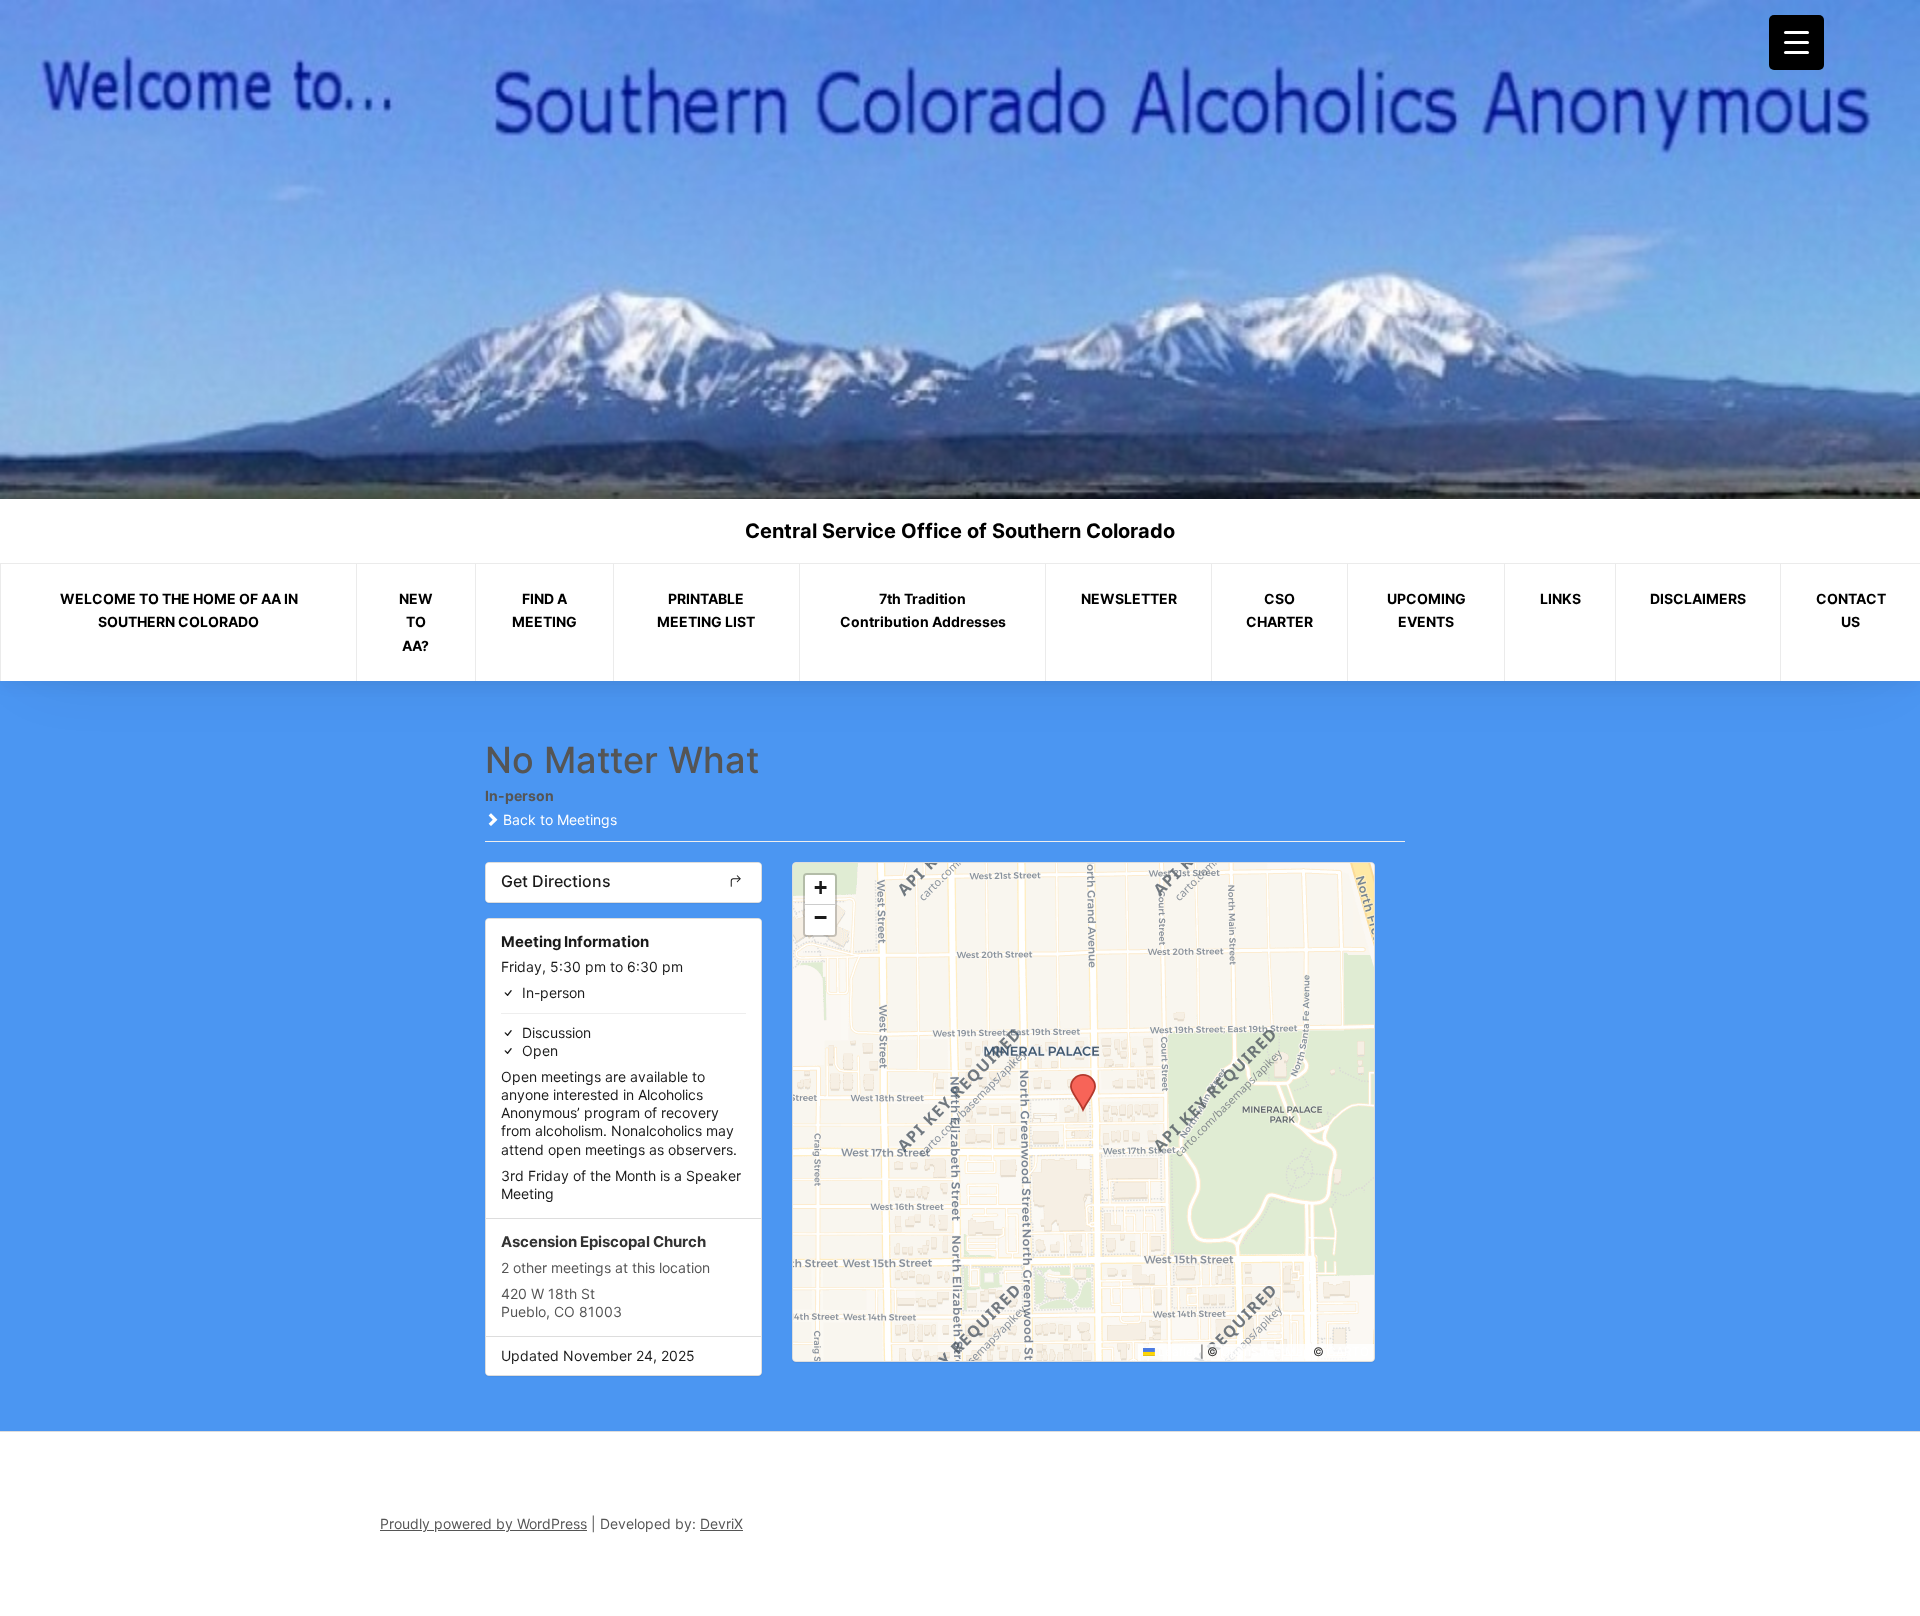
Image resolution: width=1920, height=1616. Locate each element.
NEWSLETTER (1129, 598)
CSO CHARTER (1279, 610)
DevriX (721, 1523)
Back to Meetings (558, 819)
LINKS (1560, 598)
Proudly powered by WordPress (483, 1523)
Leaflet (1176, 1351)
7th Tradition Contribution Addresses (923, 610)
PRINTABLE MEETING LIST (706, 610)
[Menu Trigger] (1796, 42)
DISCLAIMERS (1698, 598)
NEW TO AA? (416, 622)
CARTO (1348, 1351)
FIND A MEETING (544, 610)
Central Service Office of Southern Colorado (960, 531)
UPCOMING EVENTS (1426, 610)
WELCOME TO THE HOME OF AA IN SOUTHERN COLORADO (179, 610)
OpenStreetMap (1265, 1351)
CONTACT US (1851, 610)
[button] (1076, 1080)
